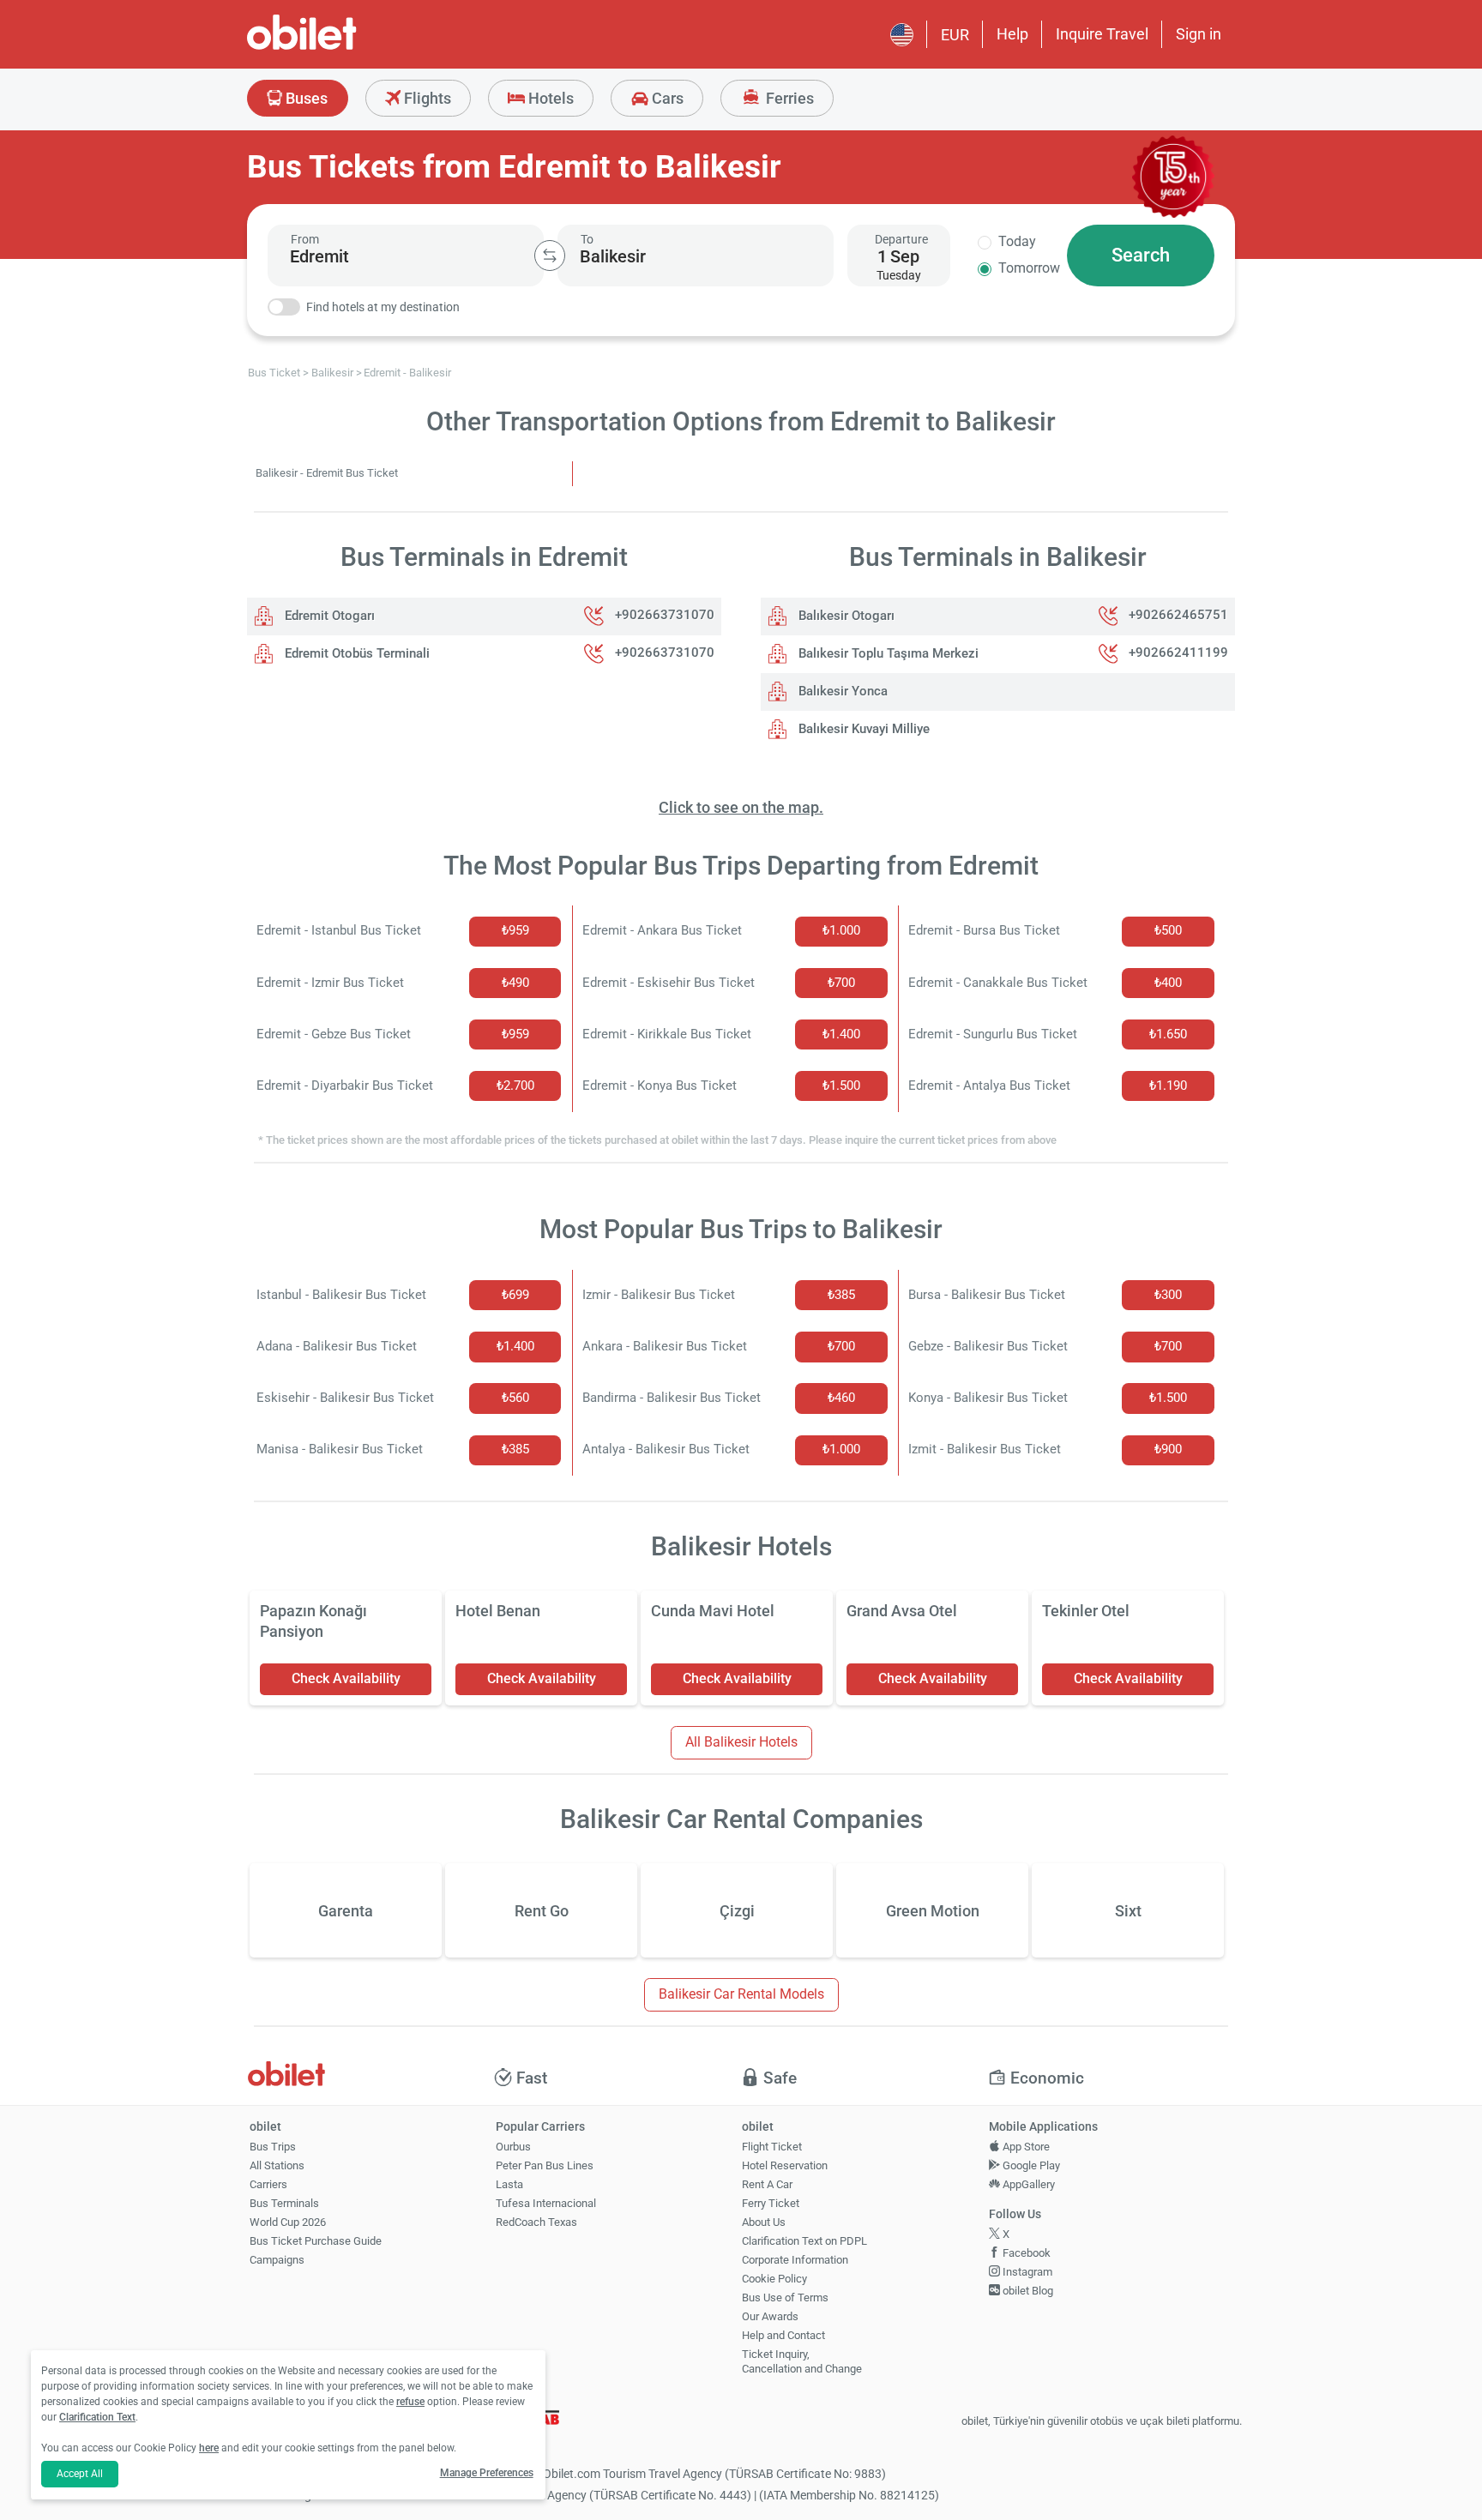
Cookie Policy (774, 2279)
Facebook (1025, 2253)
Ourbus (513, 2147)
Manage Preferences (487, 2473)
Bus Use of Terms (785, 2297)
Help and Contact (783, 2335)
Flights (426, 98)
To (587, 239)
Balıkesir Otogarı (845, 616)
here (209, 2448)
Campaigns (277, 2260)
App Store (1025, 2147)
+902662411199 (1178, 653)
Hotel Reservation (785, 2165)
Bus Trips (273, 2147)
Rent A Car (767, 2184)
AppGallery (1027, 2184)
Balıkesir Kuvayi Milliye (862, 729)
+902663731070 (665, 616)
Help (1012, 34)
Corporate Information (795, 2260)
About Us (764, 2222)
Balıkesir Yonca (841, 691)
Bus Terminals (284, 2203)
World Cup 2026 (288, 2222)
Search (1141, 255)
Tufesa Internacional (546, 2203)
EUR (955, 35)
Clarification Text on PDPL (804, 2241)
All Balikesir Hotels (741, 1742)
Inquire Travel (1102, 34)
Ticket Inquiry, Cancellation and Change (802, 2361)
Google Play (1030, 2165)
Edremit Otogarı (328, 616)
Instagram (1026, 2272)
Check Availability (346, 1678)
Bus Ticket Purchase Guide (316, 2241)
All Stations (277, 2165)
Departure (901, 239)
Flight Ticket (772, 2147)
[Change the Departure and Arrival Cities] (550, 256)
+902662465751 (1178, 616)
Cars (666, 98)
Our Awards (770, 2316)
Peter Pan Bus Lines (545, 2165)
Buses (305, 98)
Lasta (509, 2184)
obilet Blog (1027, 2291)
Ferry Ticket (771, 2203)
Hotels (549, 98)
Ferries (788, 98)
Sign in (1199, 34)
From (305, 239)
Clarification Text (97, 2417)
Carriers (268, 2184)
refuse (410, 2402)
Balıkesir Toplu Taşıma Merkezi (887, 653)
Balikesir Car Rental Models (741, 1994)
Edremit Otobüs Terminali (355, 653)
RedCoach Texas (536, 2222)
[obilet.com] (343, 48)
